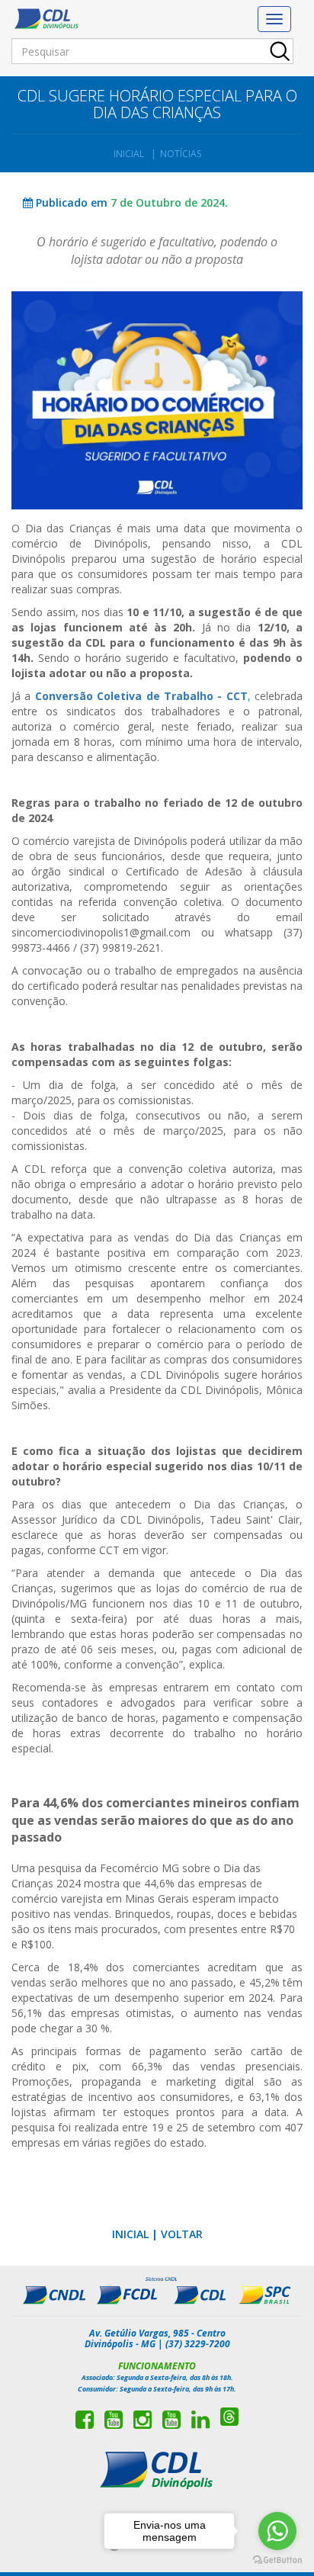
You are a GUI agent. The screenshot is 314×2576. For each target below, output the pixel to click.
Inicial (129, 154)
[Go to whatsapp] (277, 2531)
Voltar (182, 2234)
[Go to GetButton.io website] (277, 2560)
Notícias (181, 154)
